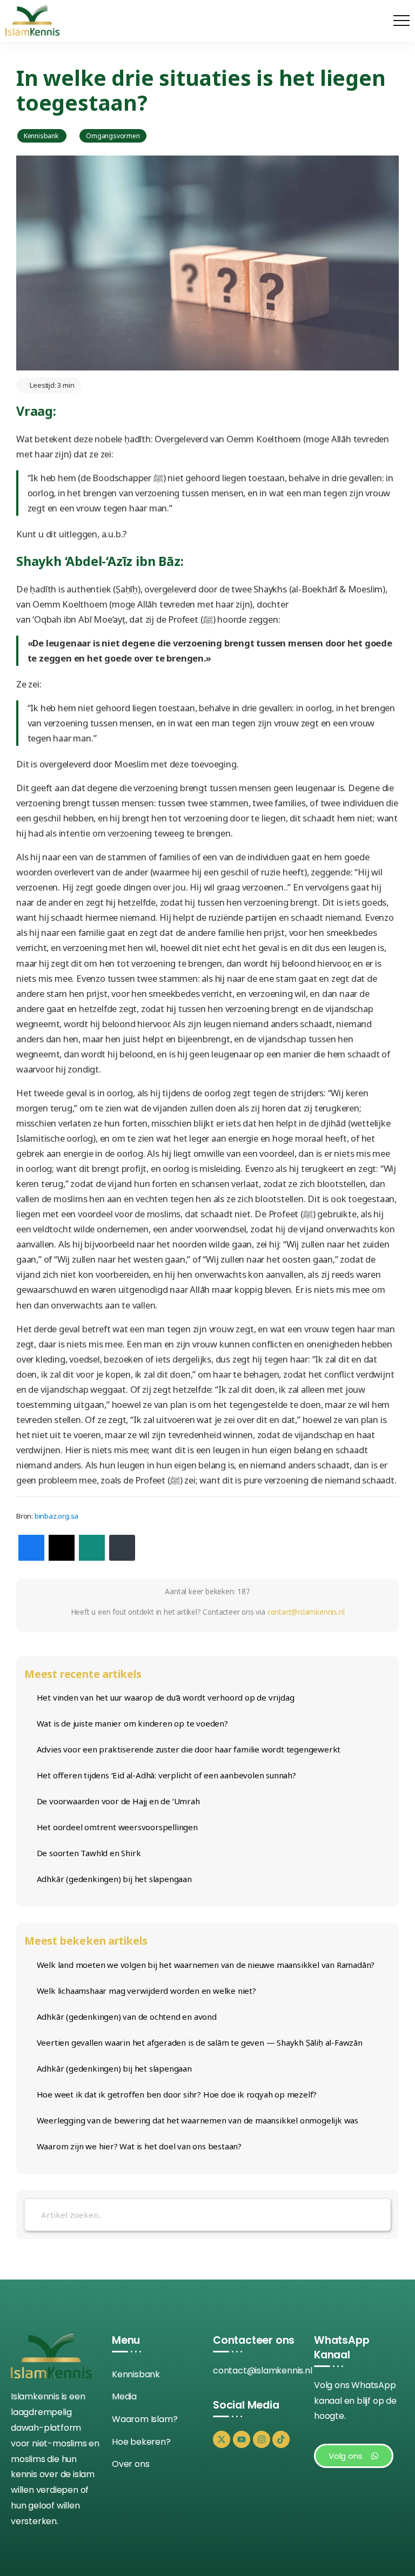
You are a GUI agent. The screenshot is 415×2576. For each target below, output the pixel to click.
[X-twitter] (222, 2439)
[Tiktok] (281, 2439)
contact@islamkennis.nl (306, 1612)
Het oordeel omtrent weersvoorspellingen (117, 1827)
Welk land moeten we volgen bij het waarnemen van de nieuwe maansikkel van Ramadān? (206, 1965)
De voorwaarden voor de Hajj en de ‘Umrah (118, 1801)
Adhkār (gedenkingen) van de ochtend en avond (127, 2017)
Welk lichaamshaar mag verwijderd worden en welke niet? (146, 1991)
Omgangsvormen (113, 136)
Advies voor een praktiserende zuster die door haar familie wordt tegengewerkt (189, 1749)
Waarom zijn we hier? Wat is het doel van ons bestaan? (139, 2146)
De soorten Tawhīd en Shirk (89, 1853)
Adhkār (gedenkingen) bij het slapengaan (114, 1879)
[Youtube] (242, 2439)
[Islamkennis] (32, 20)
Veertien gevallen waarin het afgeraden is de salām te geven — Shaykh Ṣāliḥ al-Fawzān (200, 2042)
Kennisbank (42, 136)
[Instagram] (262, 2439)
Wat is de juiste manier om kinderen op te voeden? (132, 1723)
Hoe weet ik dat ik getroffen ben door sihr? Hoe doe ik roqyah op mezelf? (177, 2094)
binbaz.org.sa (56, 1516)
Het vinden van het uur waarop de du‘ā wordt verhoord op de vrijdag (166, 1697)
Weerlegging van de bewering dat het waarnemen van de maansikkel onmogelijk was (198, 2120)
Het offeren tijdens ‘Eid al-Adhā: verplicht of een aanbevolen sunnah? (166, 1775)
